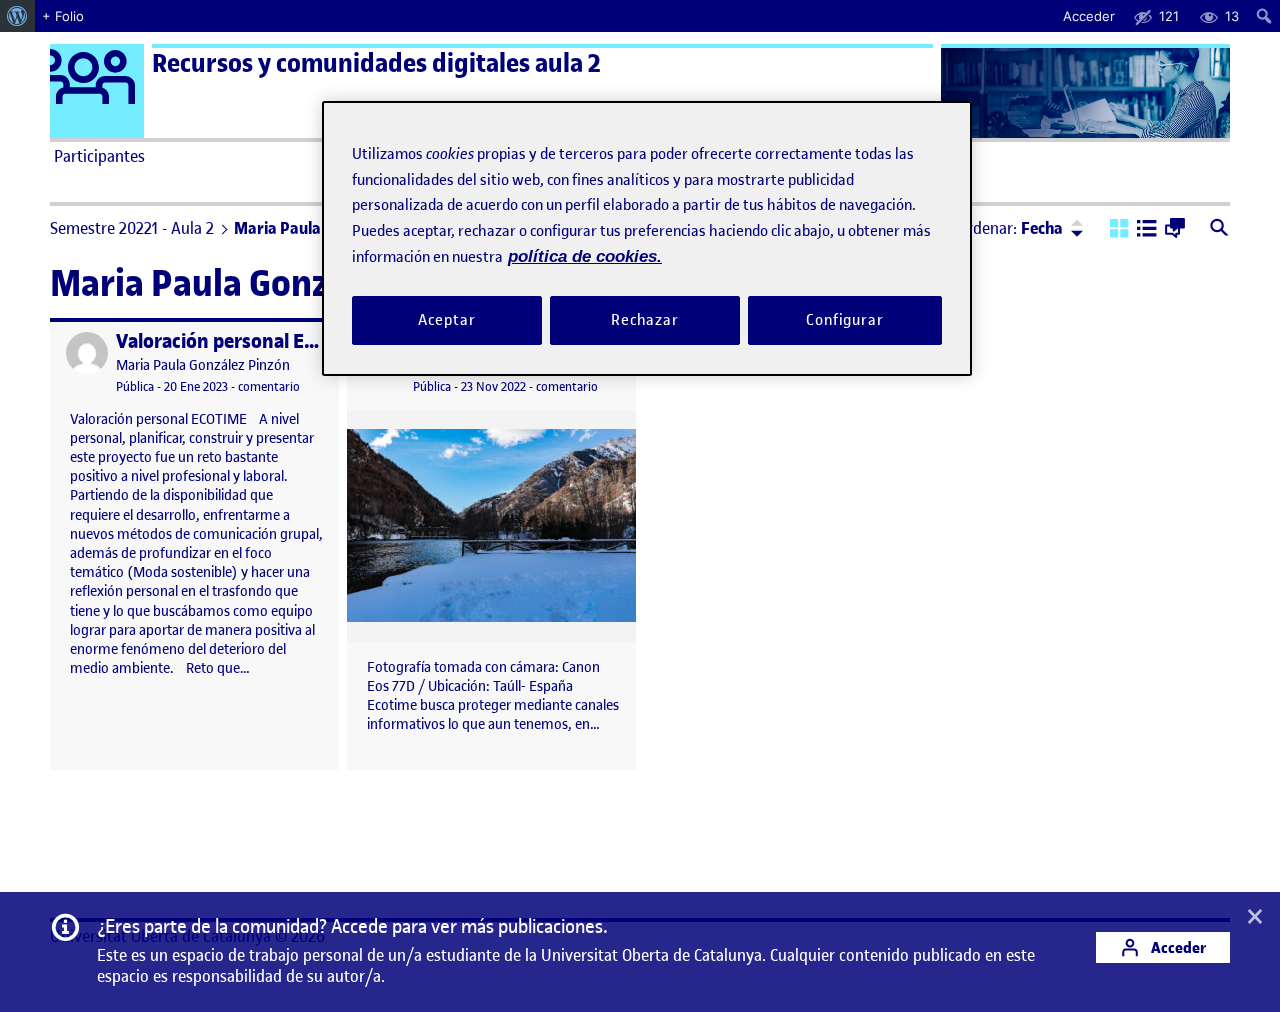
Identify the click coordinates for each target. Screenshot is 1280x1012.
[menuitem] (17, 16)
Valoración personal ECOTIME (244, 341)
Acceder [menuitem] (1089, 16)
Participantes (99, 156)
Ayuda (868, 156)
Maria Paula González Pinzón (203, 365)
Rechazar (645, 320)
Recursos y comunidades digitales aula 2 (376, 63)
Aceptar (446, 320)
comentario (269, 386)
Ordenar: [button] (1010, 228)
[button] (1119, 230)
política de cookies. (585, 256)
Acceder (1177, 947)
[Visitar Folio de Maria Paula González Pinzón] (87, 353)
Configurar (845, 320)
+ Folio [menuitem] (63, 16)
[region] (647, 238)
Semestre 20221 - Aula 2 (132, 228)
